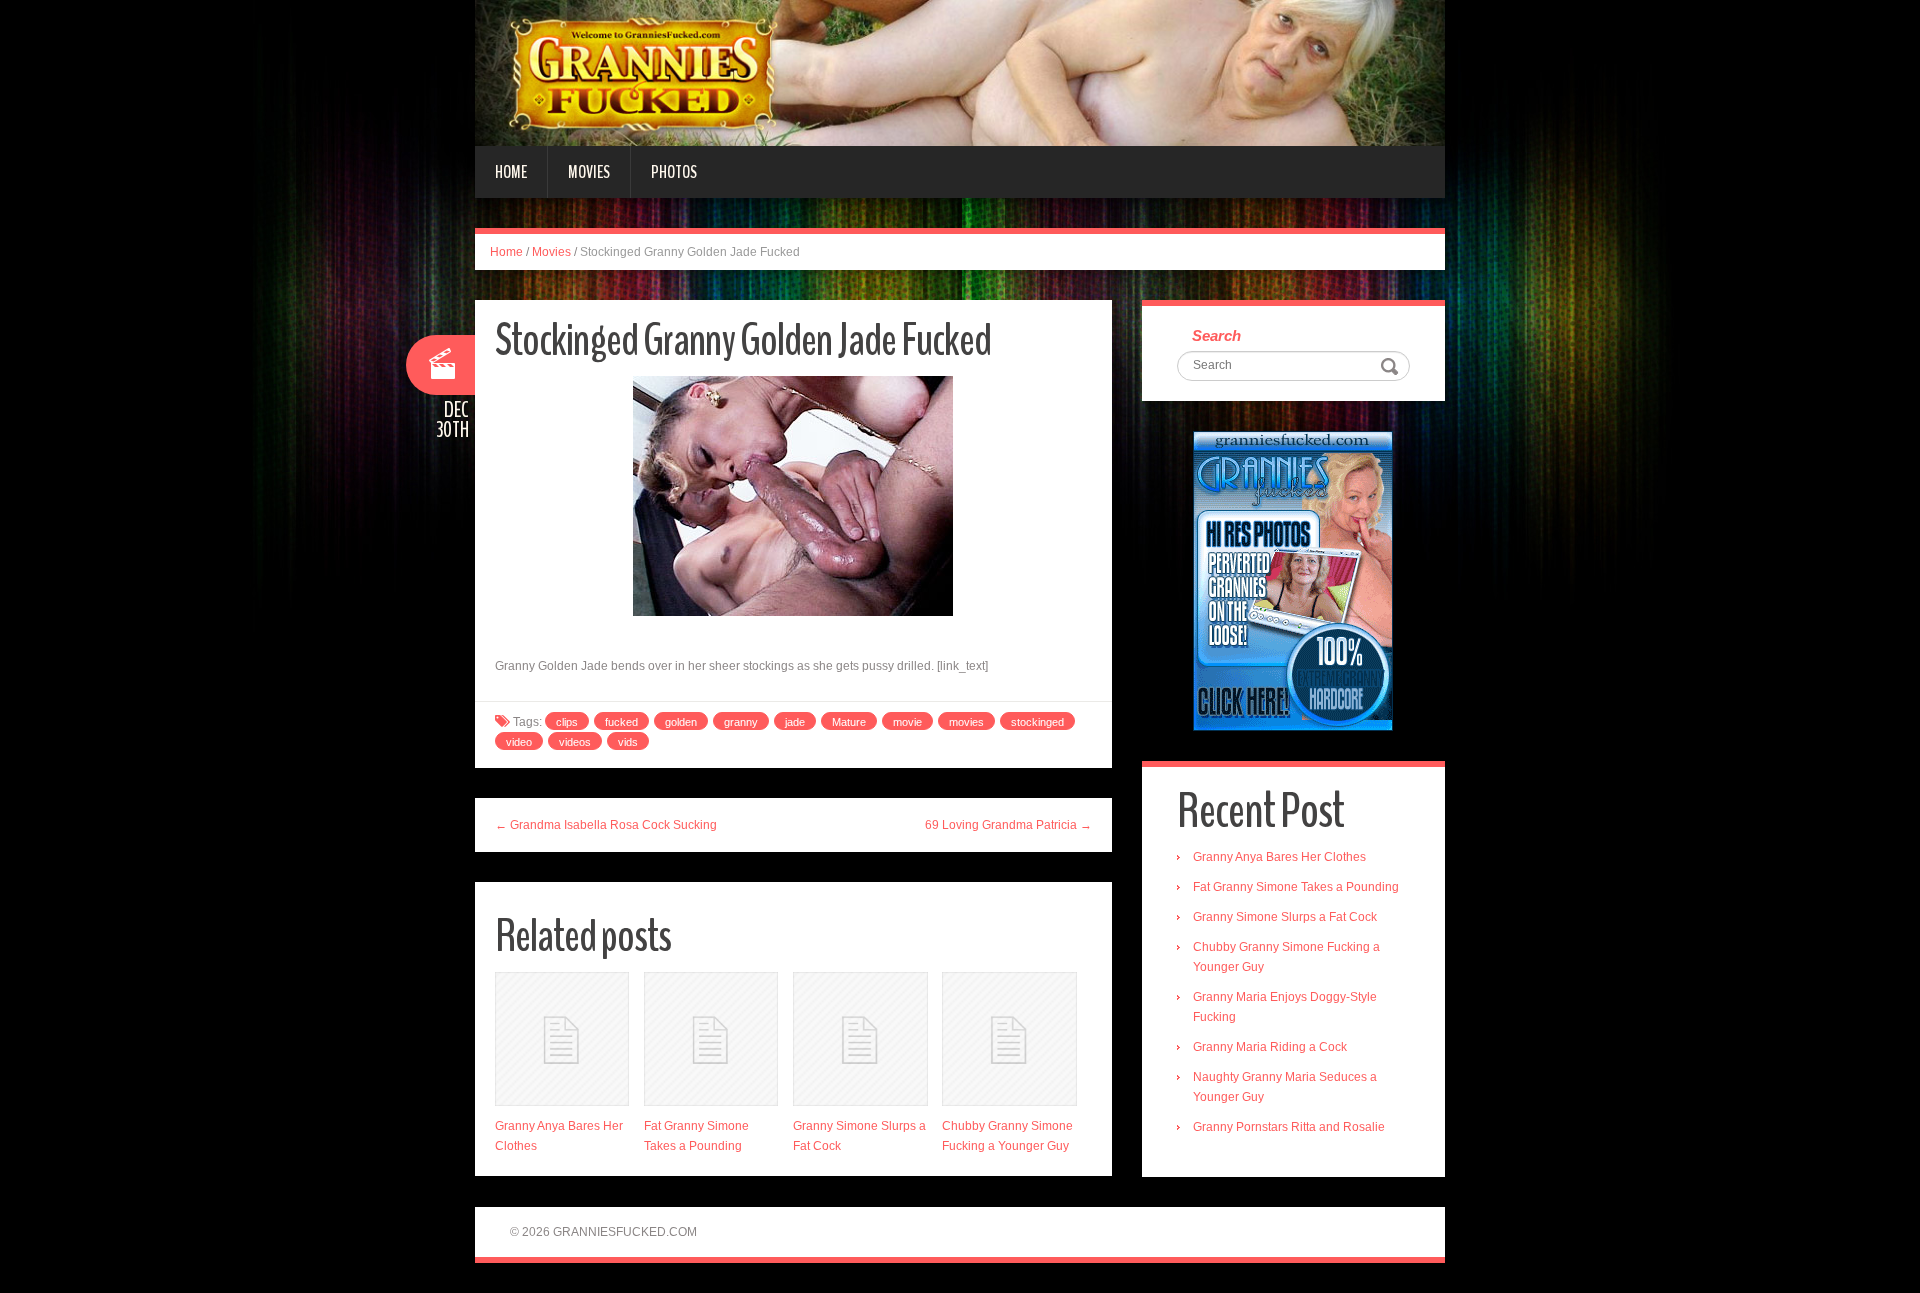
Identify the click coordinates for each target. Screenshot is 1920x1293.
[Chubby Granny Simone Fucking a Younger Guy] (1009, 1039)
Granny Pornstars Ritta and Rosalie (1289, 1127)
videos (575, 742)
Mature (849, 722)
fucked (621, 722)
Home (511, 172)
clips (567, 722)
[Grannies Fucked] (960, 72)
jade (795, 722)
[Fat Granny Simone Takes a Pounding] (711, 1039)
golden (681, 722)
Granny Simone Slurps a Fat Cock (1285, 917)
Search (1216, 335)
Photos (674, 172)
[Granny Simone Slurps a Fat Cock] (860, 1039)
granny (741, 722)
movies (966, 722)
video (519, 742)
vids (628, 742)
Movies (589, 172)
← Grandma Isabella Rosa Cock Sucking (606, 825)
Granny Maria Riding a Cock (1270, 1047)
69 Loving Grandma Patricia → (1008, 825)
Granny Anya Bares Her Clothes (1279, 857)
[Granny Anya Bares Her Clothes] (562, 1039)
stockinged (1037, 722)
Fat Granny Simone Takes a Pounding (1296, 887)
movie (907, 722)
